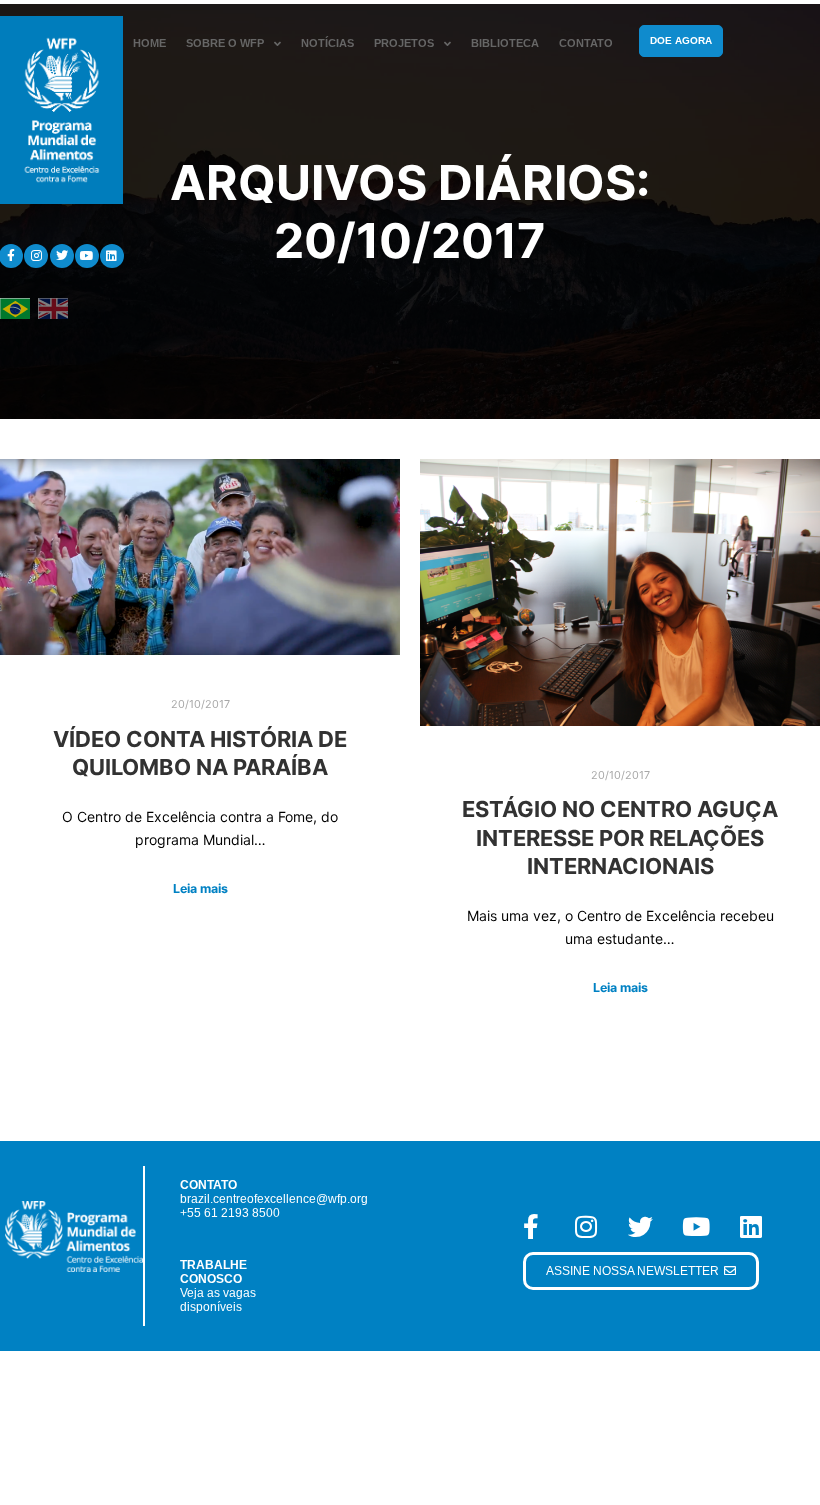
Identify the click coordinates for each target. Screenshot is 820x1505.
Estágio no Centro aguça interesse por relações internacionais (620, 837)
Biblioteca (505, 43)
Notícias (327, 43)
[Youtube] (87, 256)
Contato (586, 43)
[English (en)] (53, 307)
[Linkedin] (112, 256)
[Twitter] (62, 256)
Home (149, 43)
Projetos (404, 43)
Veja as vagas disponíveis (218, 1300)
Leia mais (200, 888)
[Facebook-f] (531, 1227)
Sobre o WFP (225, 43)
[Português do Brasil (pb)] (15, 307)
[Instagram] (36, 256)
